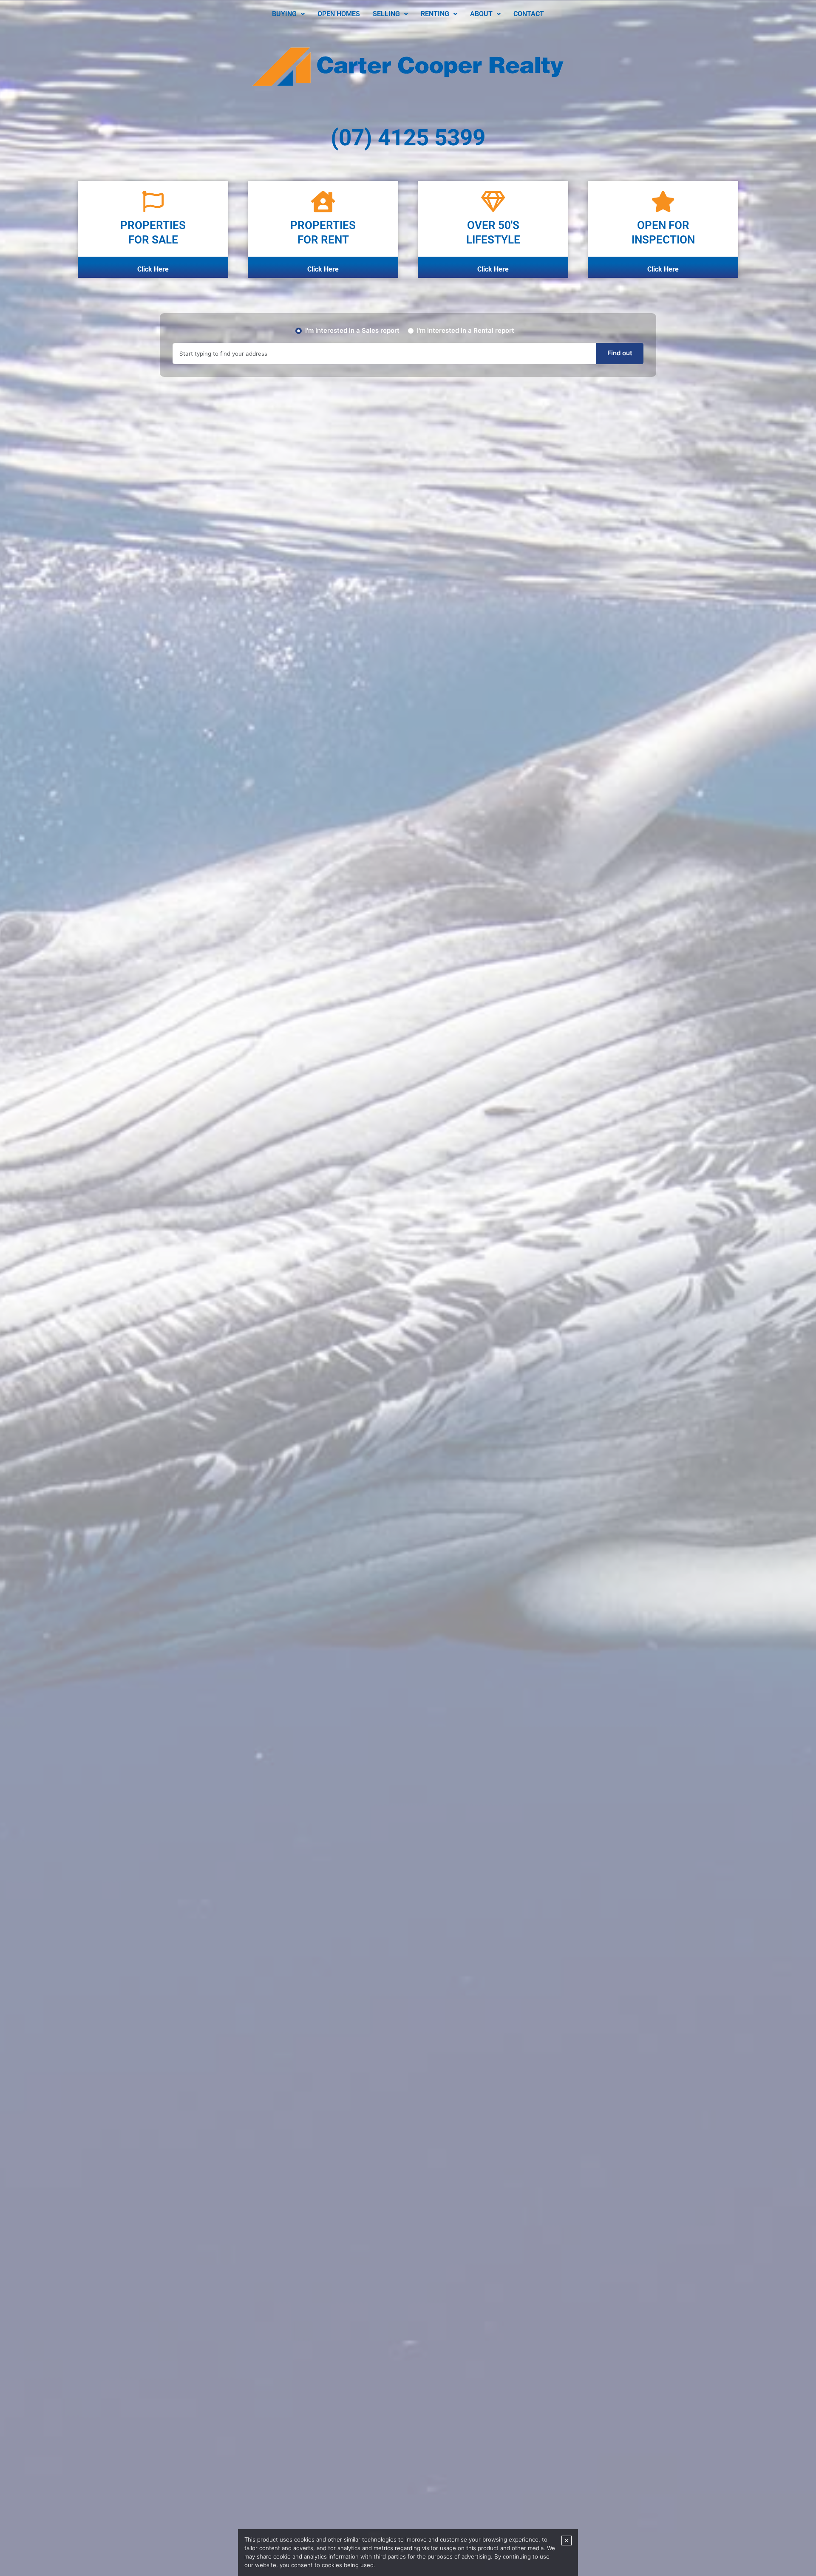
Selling (386, 14)
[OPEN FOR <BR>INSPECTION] (663, 201)
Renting (435, 14)
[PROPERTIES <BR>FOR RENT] (323, 201)
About (481, 14)
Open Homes (339, 14)
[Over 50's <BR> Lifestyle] (493, 201)
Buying (284, 14)
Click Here (153, 269)
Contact (529, 14)
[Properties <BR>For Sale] (153, 201)
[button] (288, 14)
